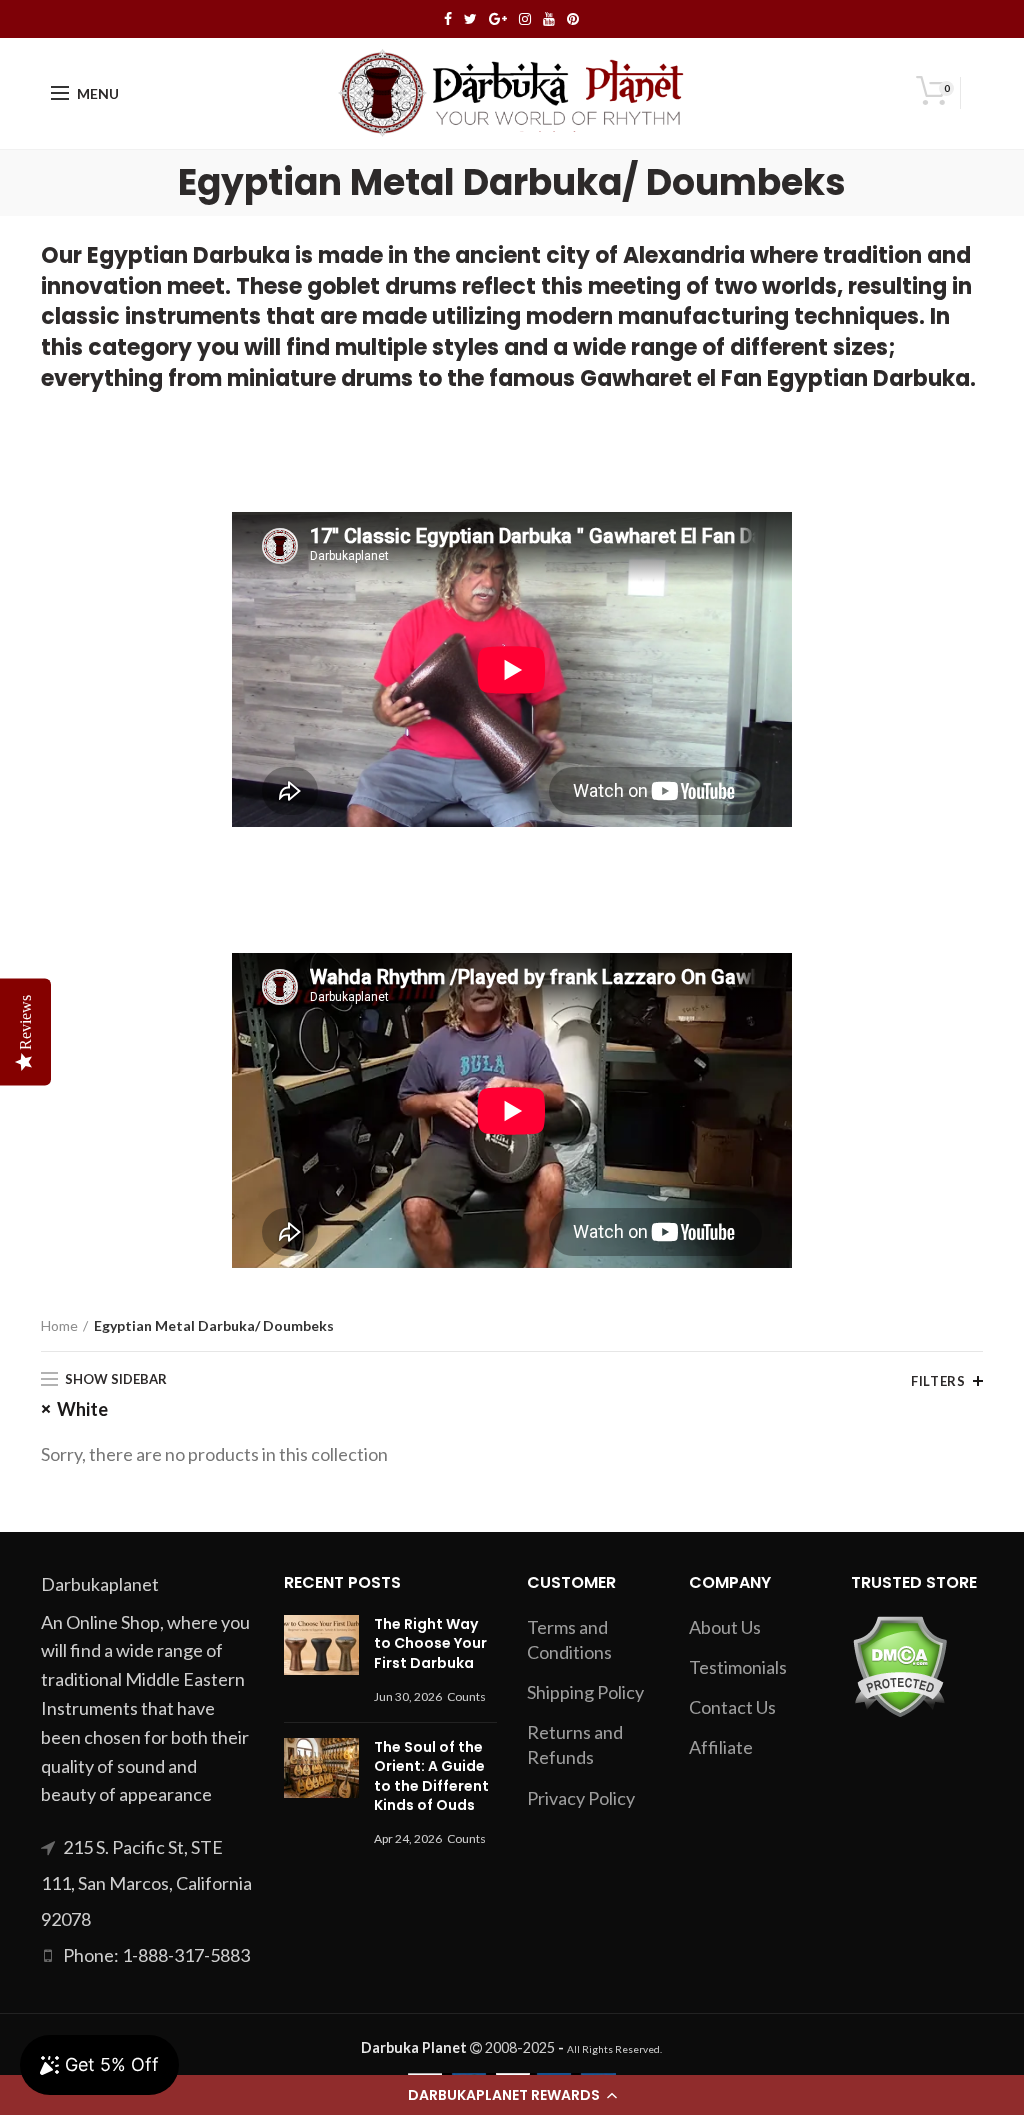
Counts (466, 1696)
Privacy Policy (581, 1798)
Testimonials (738, 1667)
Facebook (448, 19)
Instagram (525, 19)
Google (498, 19)
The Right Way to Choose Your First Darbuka (430, 1643)
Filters (938, 1381)
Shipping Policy (585, 1692)
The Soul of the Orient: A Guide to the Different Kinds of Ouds (431, 1776)
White (82, 1409)
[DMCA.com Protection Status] (899, 1664)
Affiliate (721, 1747)
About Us (725, 1627)
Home (59, 1325)
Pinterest (573, 19)
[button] (512, 2095)
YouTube (549, 19)
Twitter (470, 19)
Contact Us (732, 1707)
